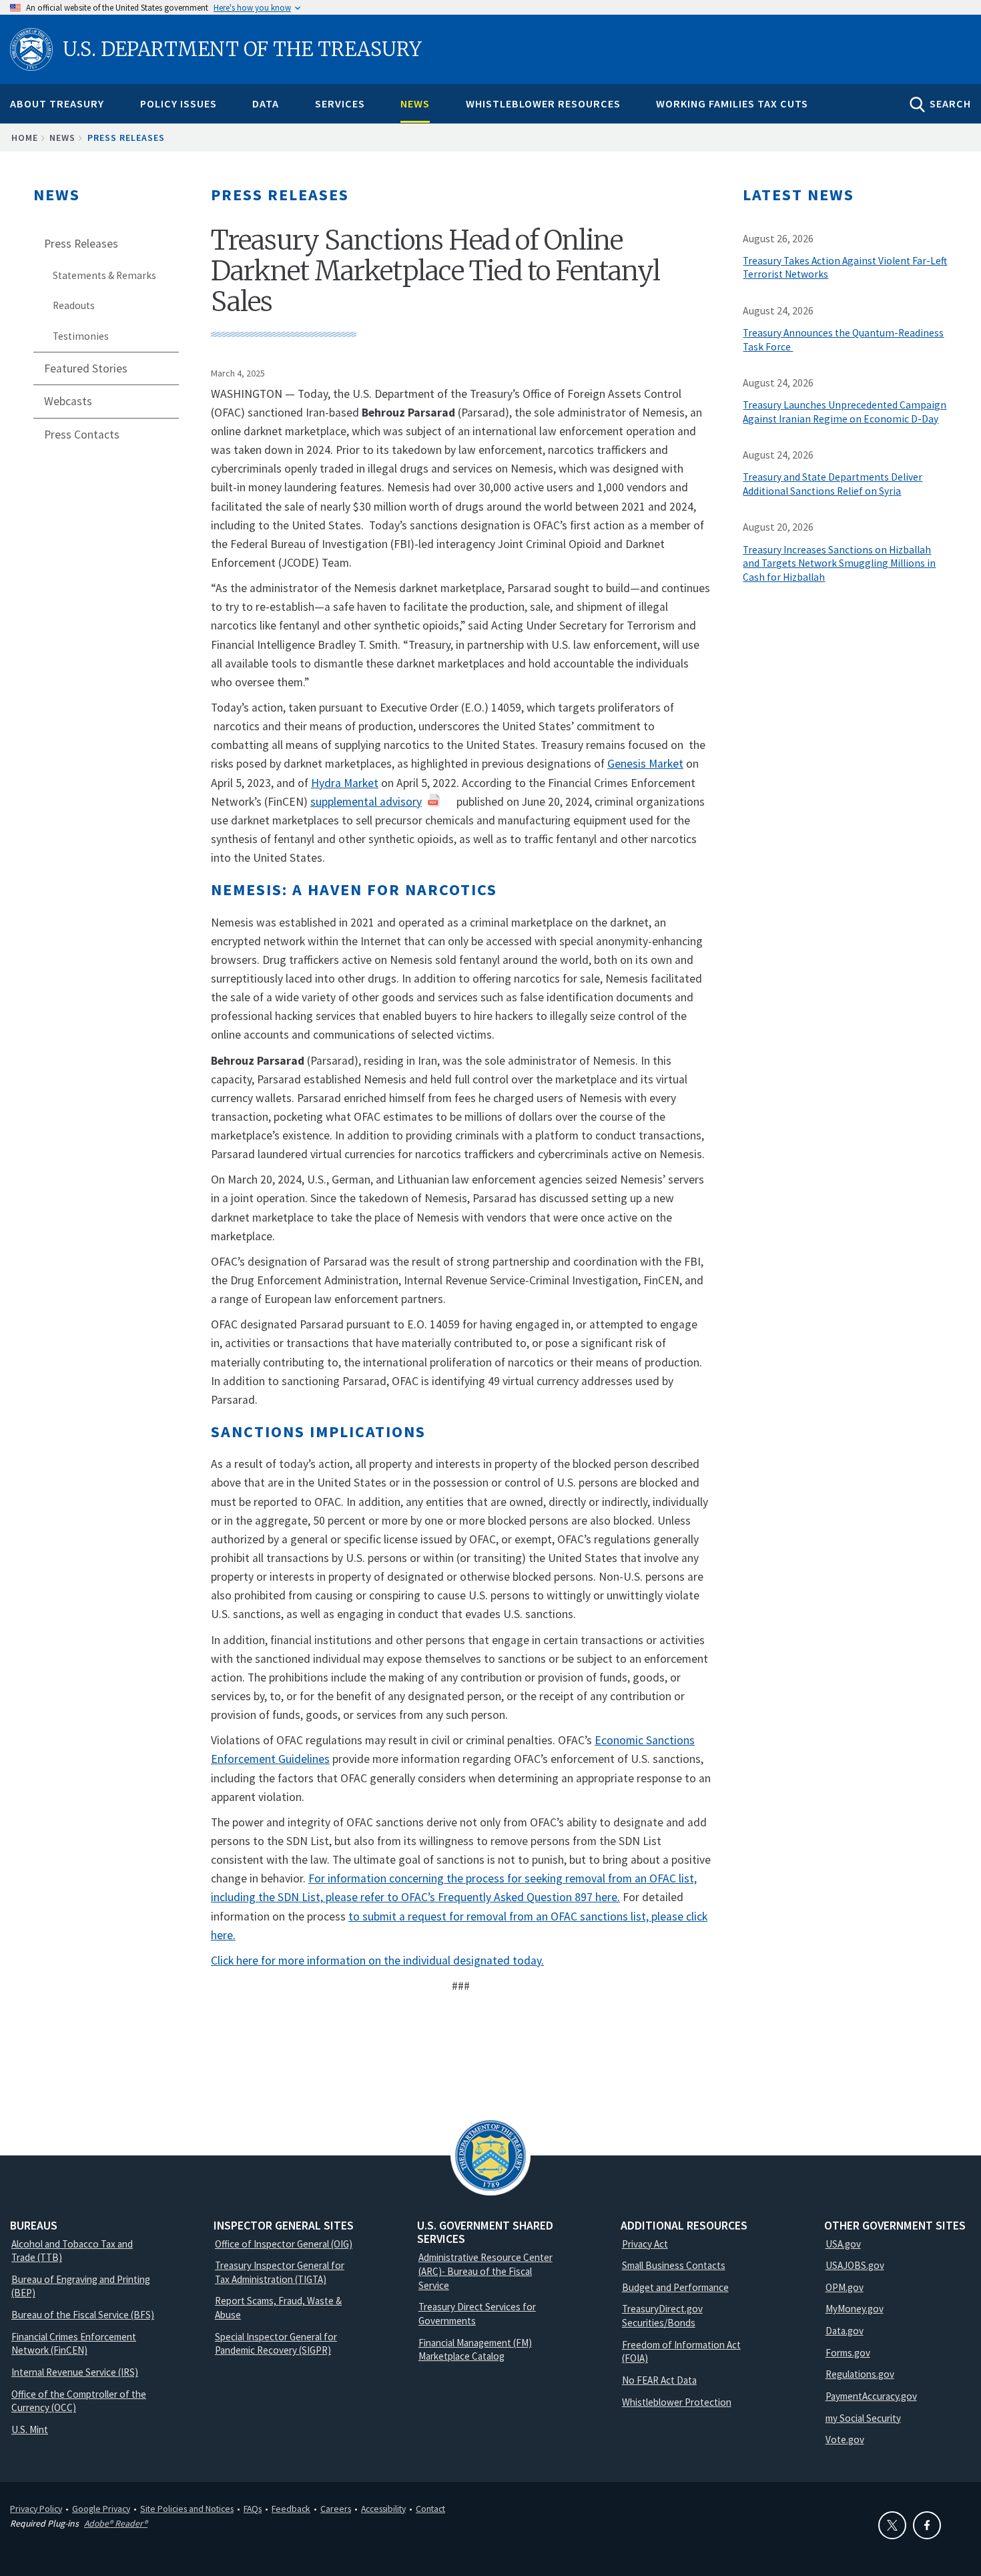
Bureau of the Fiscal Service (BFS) (83, 2315)
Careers (336, 2509)
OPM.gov (845, 2287)
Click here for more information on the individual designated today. (377, 1961)
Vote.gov (845, 2439)
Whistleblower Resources (543, 103)
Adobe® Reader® (116, 2523)
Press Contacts (82, 435)
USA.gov (843, 2244)
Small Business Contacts (674, 2265)
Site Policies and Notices (187, 2509)
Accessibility (383, 2509)
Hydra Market (345, 783)
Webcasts (68, 401)
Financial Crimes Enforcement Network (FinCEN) (74, 2344)
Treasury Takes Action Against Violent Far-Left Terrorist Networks (845, 268)
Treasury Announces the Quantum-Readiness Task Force (843, 340)
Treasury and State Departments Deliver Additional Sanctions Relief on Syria (833, 484)
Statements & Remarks (104, 275)
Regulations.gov (860, 2374)
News (415, 103)
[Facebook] (927, 2525)
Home (25, 138)
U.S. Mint (30, 2429)
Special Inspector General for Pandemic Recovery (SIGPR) (276, 2344)
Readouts (74, 305)
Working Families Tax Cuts (732, 103)
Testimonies (81, 336)
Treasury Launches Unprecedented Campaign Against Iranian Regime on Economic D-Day (845, 412)
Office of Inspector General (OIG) (284, 2244)
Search (950, 103)
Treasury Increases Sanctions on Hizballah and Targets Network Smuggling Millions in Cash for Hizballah (839, 564)
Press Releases (126, 138)
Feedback (291, 2509)
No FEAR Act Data (659, 2380)
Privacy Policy (36, 2509)
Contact (430, 2509)
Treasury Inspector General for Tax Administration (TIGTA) (280, 2272)
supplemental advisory (366, 802)
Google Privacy (101, 2509)
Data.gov (845, 2331)
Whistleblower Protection (677, 2402)
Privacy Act (645, 2244)
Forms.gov (848, 2353)
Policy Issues (179, 103)
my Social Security (863, 2418)
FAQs (253, 2509)
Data (266, 103)
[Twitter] (892, 2525)
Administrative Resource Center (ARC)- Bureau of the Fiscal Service (485, 2271)
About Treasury (57, 103)
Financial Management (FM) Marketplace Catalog (475, 2350)
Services (340, 103)
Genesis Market (645, 764)
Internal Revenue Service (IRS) (75, 2372)
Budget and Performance (675, 2287)
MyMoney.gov (855, 2309)
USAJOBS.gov (855, 2265)
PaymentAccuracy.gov (871, 2396)
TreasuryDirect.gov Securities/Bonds (662, 2316)
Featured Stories (86, 368)
